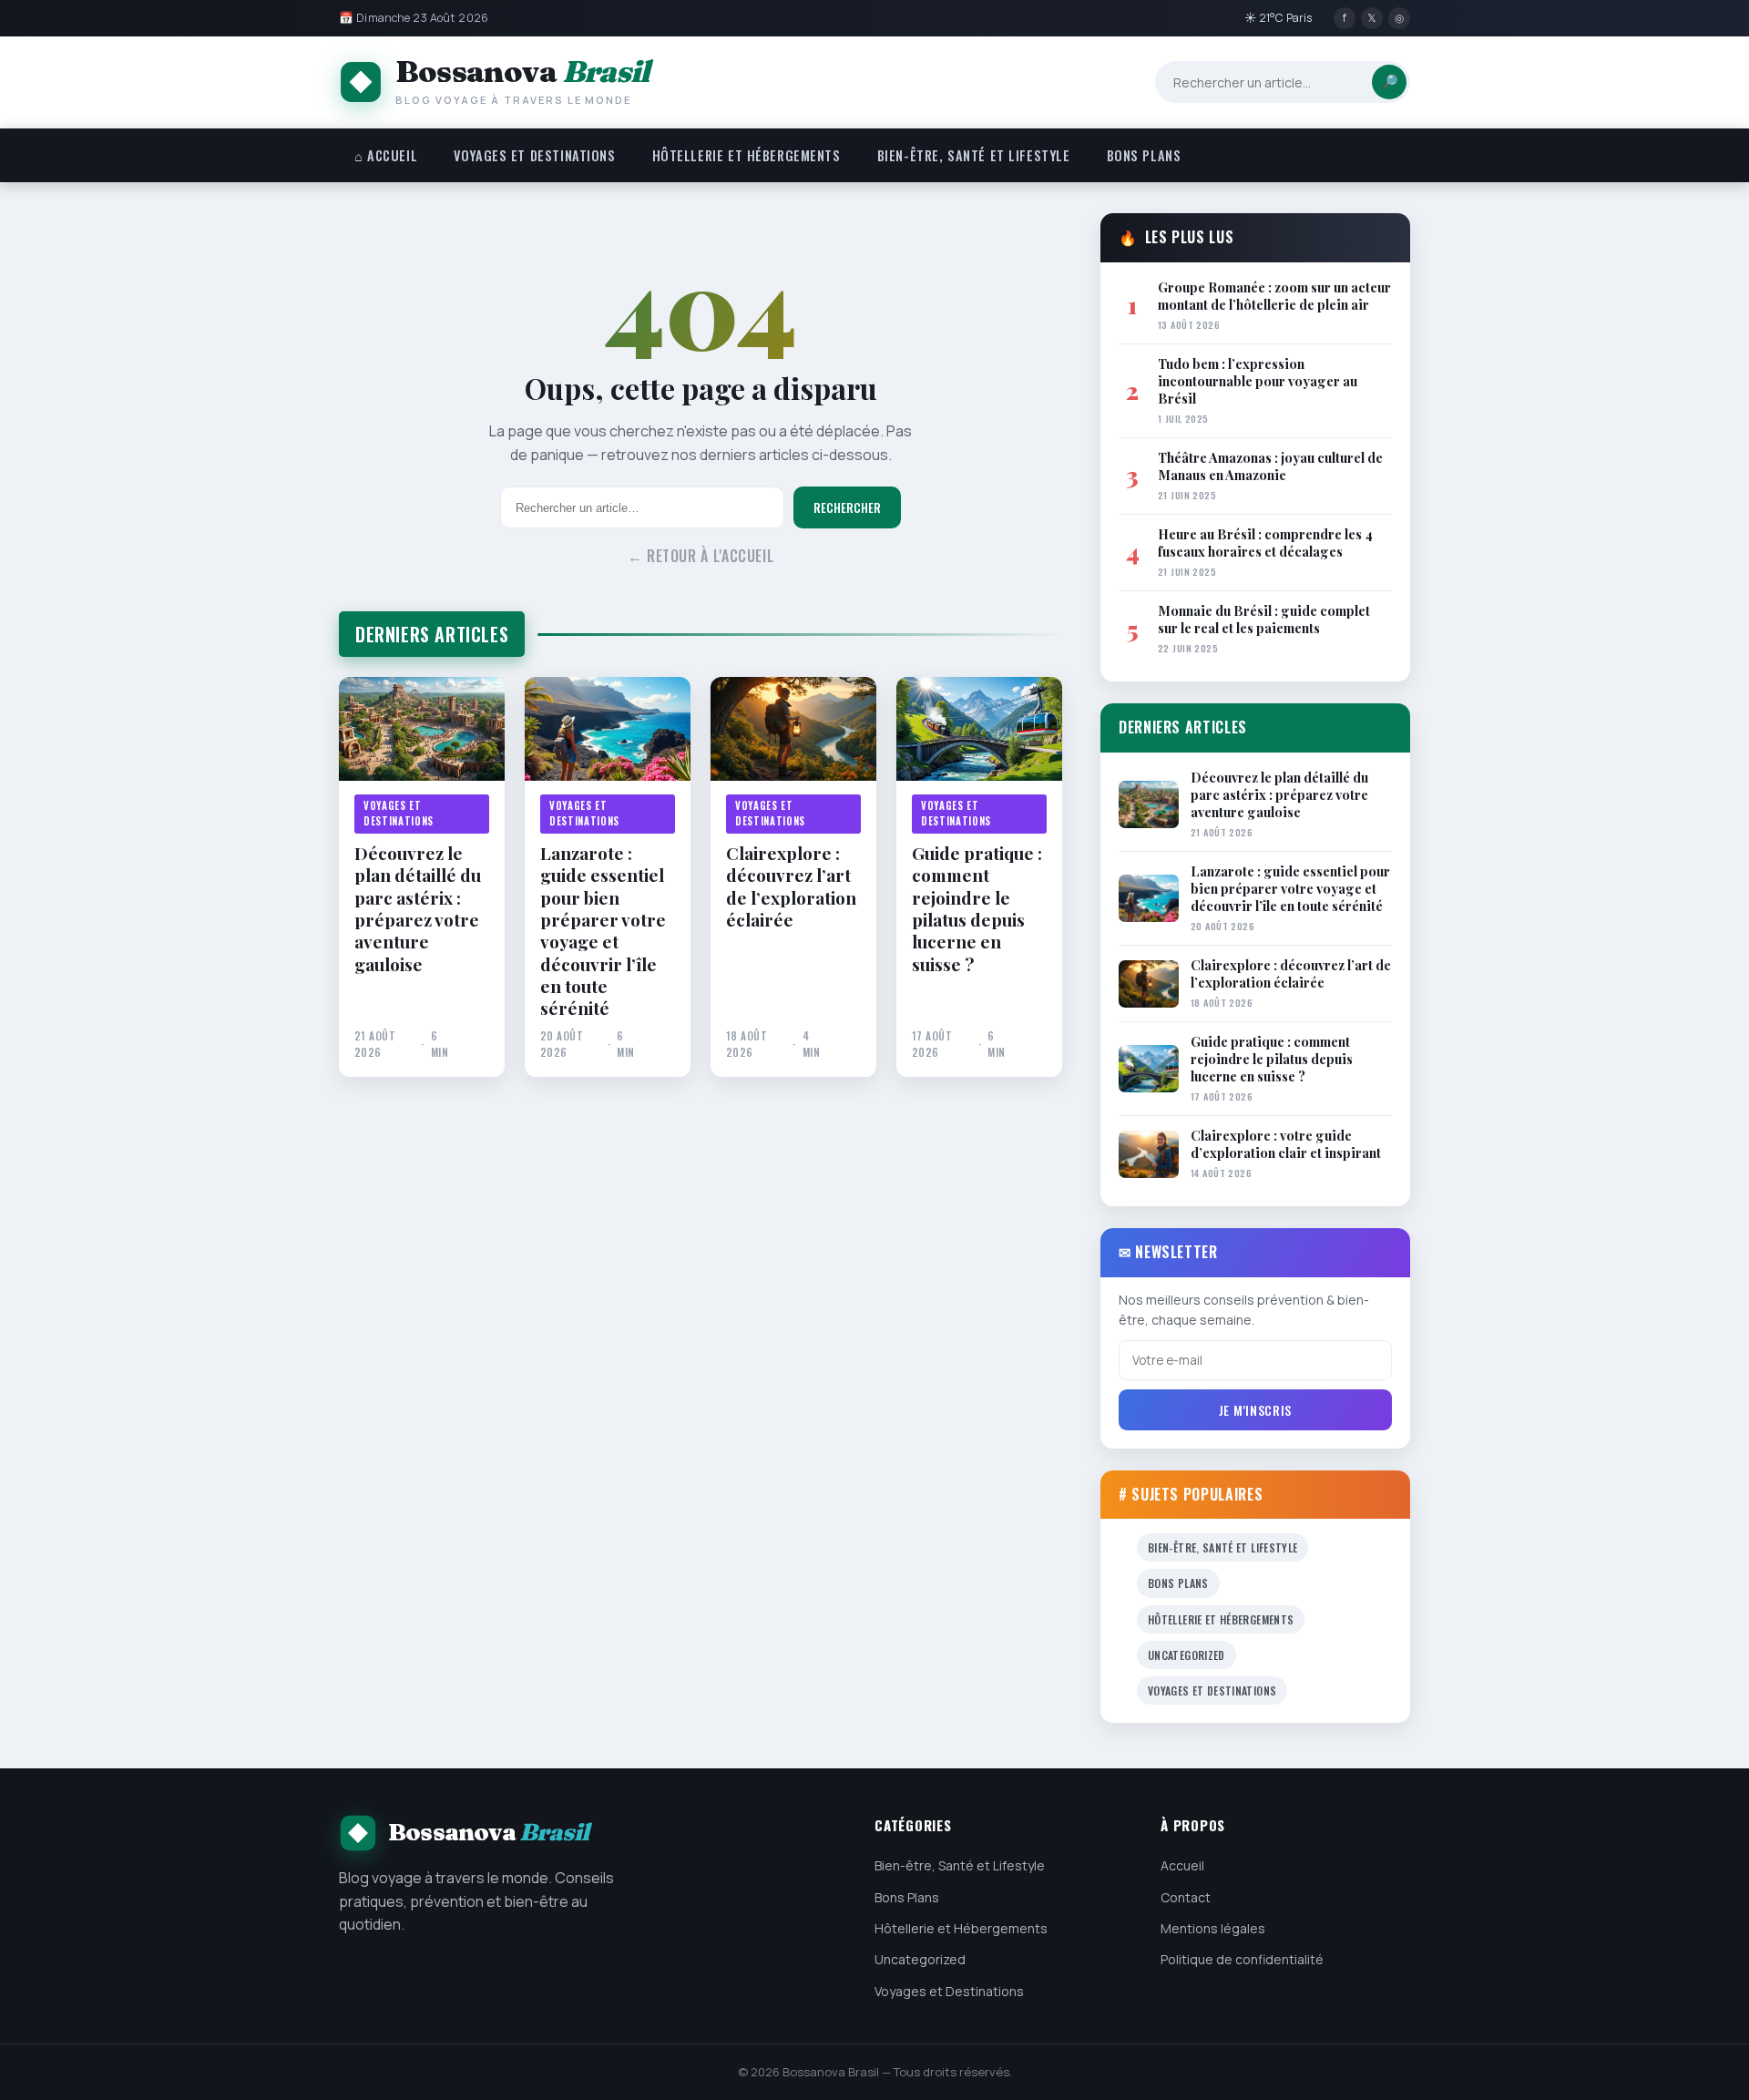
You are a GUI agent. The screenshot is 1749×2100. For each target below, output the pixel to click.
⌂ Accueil (386, 155)
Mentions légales (1213, 1928)
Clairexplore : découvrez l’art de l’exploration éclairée (791, 886)
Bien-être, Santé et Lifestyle (974, 155)
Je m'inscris (1255, 1410)
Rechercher (847, 507)
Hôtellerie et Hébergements (747, 155)
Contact (1186, 1897)
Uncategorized (1186, 1655)
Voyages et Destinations (534, 155)
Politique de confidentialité (1242, 1959)
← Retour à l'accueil (701, 556)
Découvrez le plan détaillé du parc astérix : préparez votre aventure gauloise (418, 908)
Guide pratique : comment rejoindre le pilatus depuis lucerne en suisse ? (977, 908)
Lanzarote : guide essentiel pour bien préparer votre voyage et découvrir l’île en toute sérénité (603, 931)
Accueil (1182, 1865)
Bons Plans (1144, 155)
